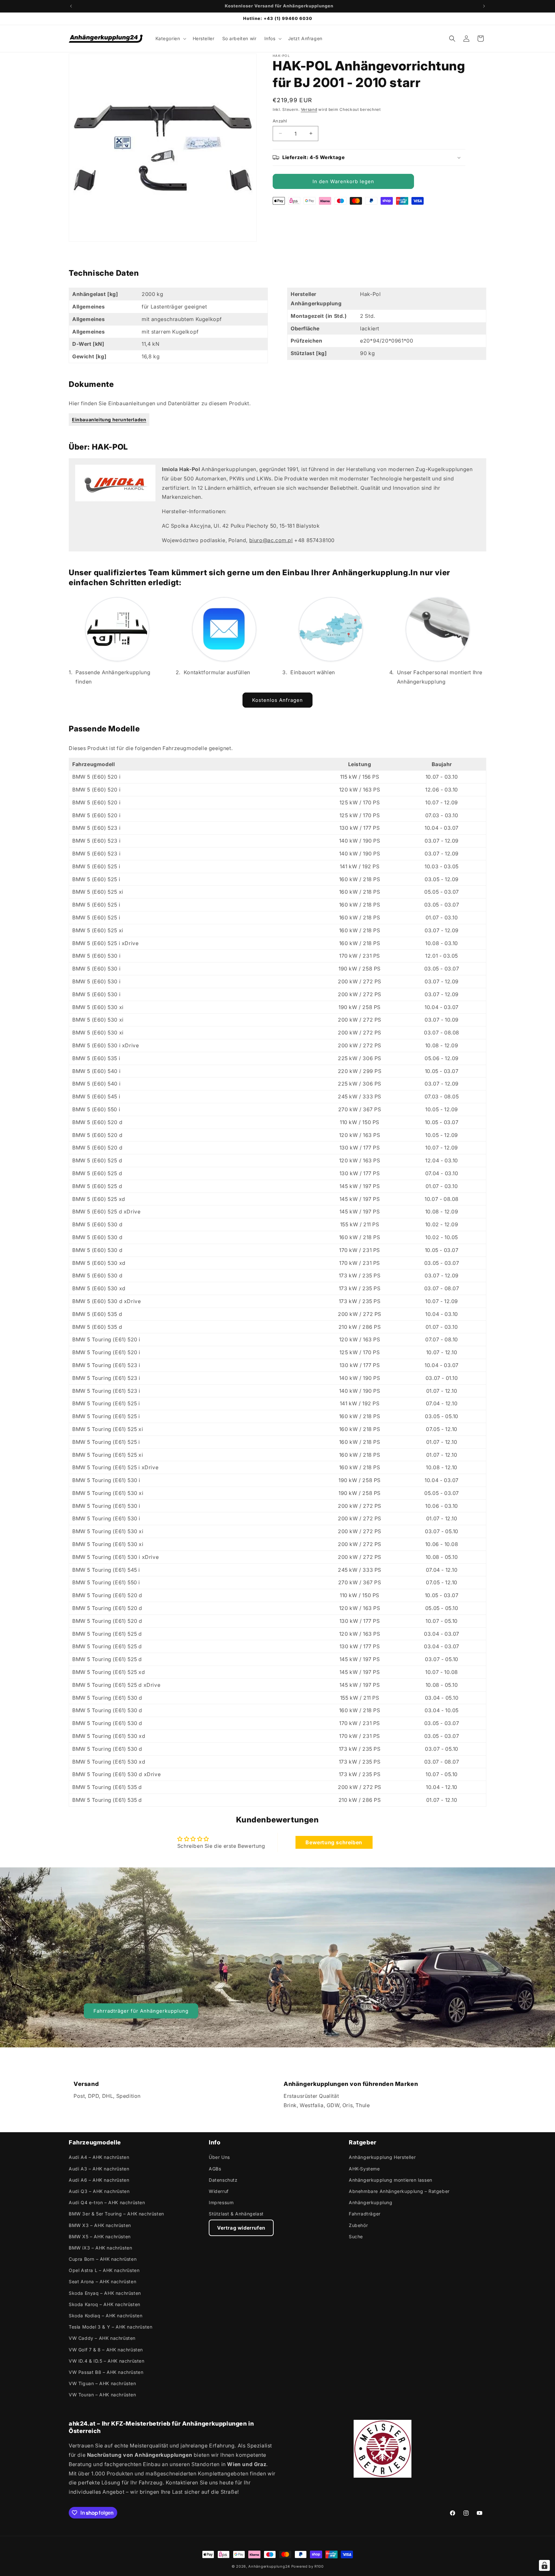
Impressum (221, 2202)
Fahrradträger (365, 2214)
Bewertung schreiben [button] (334, 1842)
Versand (309, 109)
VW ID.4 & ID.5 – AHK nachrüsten (107, 2361)
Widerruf (219, 2191)
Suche (356, 2236)
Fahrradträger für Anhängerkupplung (141, 2011)
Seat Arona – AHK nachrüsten (102, 2281)
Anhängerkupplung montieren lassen (391, 2180)
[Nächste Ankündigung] (484, 6)
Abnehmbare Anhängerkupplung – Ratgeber (399, 2191)
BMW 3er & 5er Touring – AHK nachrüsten (116, 2214)
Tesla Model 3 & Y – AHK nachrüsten (110, 2327)
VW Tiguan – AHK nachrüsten (102, 2383)
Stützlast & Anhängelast (236, 2214)
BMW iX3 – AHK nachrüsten (100, 2248)
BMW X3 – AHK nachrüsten (100, 2225)
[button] (170, 39)
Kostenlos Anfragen (277, 700)
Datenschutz (223, 2180)
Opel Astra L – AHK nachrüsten (104, 2270)
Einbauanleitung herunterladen (109, 420)
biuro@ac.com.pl (271, 540)
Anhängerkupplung (371, 2202)
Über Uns (219, 2157)
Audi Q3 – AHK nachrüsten (99, 2191)
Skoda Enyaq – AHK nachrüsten (105, 2293)
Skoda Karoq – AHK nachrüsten (105, 2304)
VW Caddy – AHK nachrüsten (102, 2338)
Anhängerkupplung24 (269, 2566)
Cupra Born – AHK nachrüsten (103, 2259)
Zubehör (358, 2225)
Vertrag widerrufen (241, 2228)
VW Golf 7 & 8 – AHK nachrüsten (106, 2350)
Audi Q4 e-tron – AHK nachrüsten (107, 2202)
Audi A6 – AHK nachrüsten (99, 2180)
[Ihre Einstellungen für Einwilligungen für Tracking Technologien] (544, 2565)
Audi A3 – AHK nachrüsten (99, 2169)
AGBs (215, 2169)
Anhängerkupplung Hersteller (382, 2157)
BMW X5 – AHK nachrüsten (100, 2236)
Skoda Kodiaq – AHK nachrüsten (106, 2316)
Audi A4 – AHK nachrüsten (99, 2157)
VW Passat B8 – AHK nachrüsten (106, 2372)
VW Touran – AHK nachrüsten (102, 2395)
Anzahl (280, 121)
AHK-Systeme (364, 2169)
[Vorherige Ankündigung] (71, 6)
